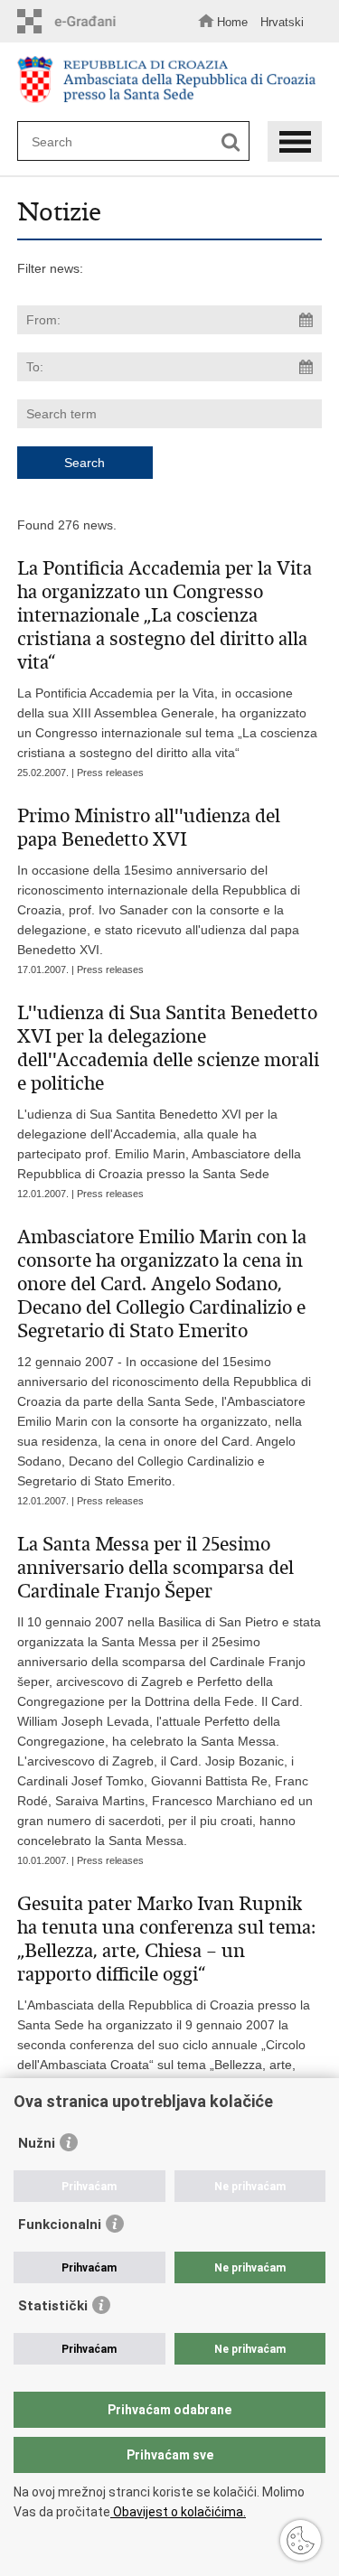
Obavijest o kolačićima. (178, 2512)
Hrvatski (282, 22)
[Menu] (295, 141)
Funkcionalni (60, 2225)
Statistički (53, 2306)
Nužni (37, 2143)
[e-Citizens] (71, 21)
